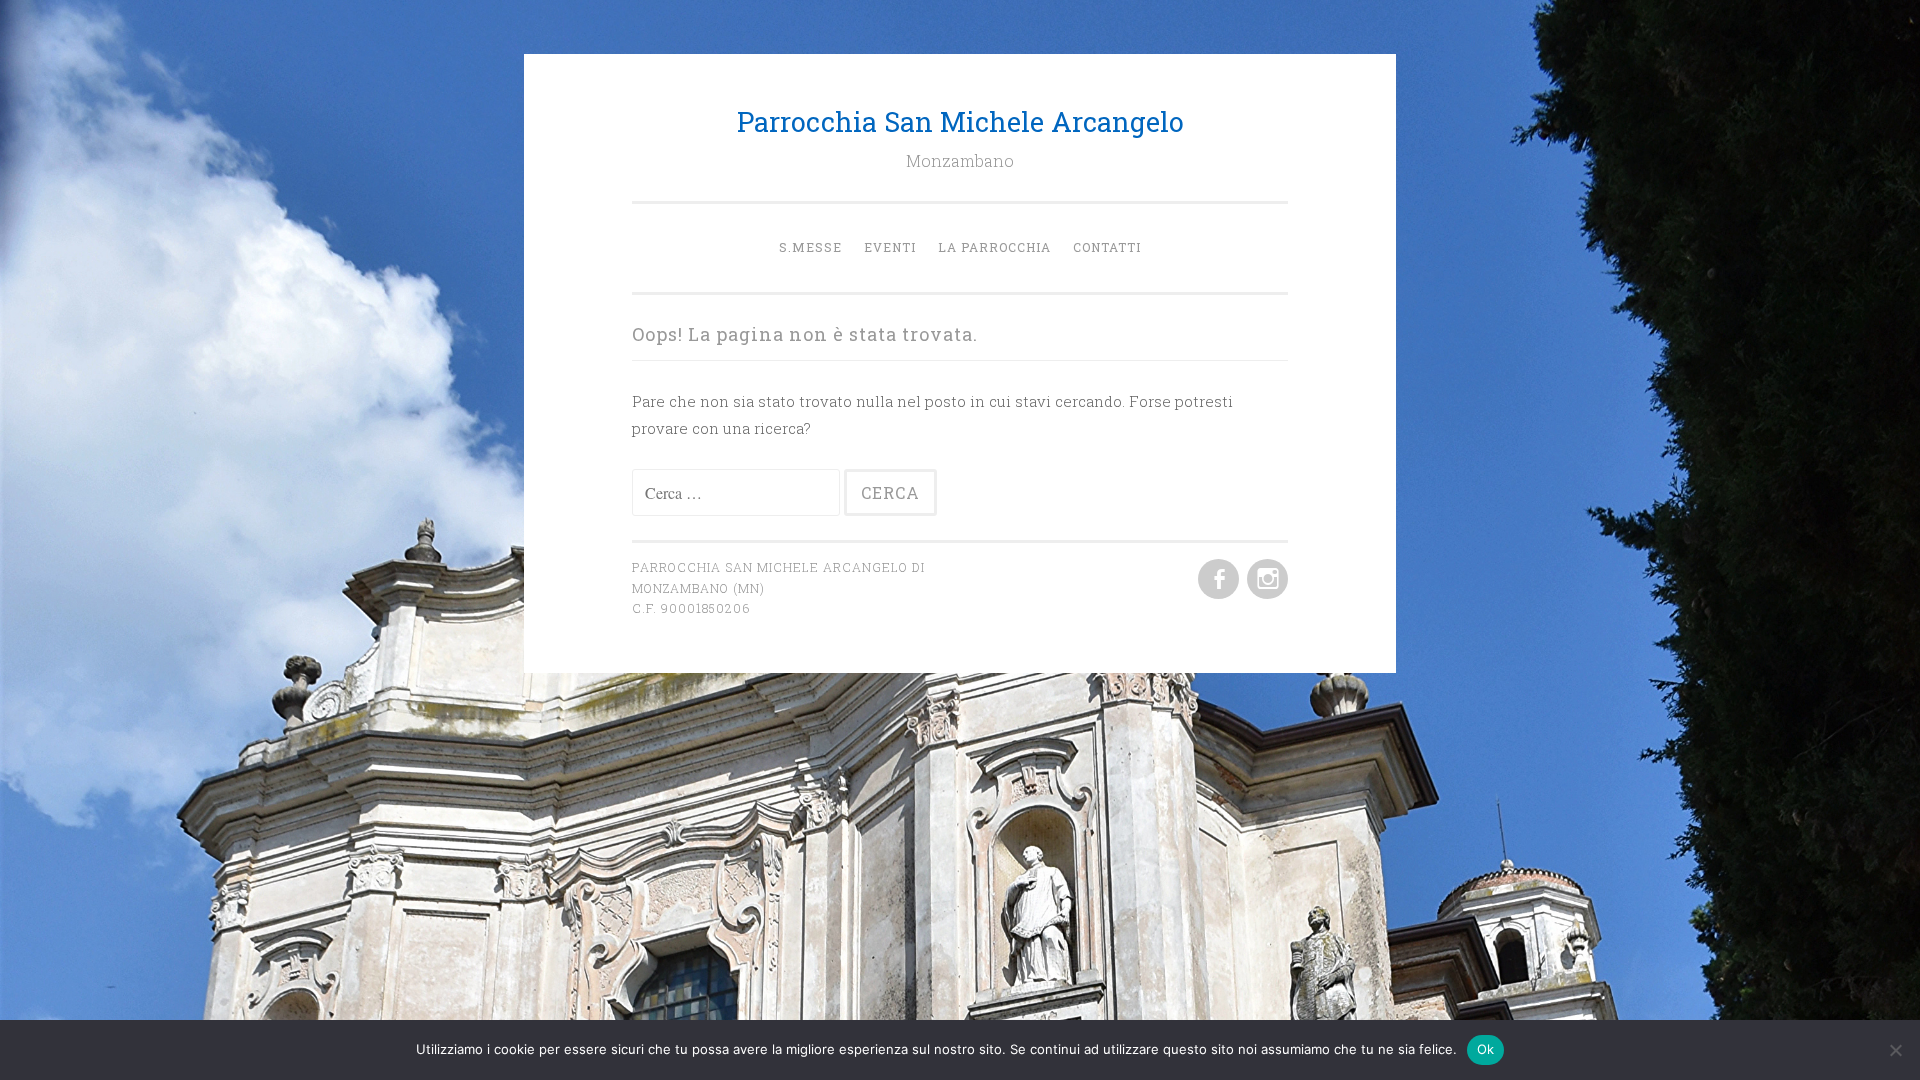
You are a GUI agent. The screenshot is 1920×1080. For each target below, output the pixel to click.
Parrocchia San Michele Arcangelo (960, 121)
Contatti (1107, 247)
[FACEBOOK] (1216, 580)
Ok (1486, 1049)
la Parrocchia (994, 247)
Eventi (890, 247)
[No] (1895, 1050)
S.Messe (810, 247)
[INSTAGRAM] (1265, 580)
